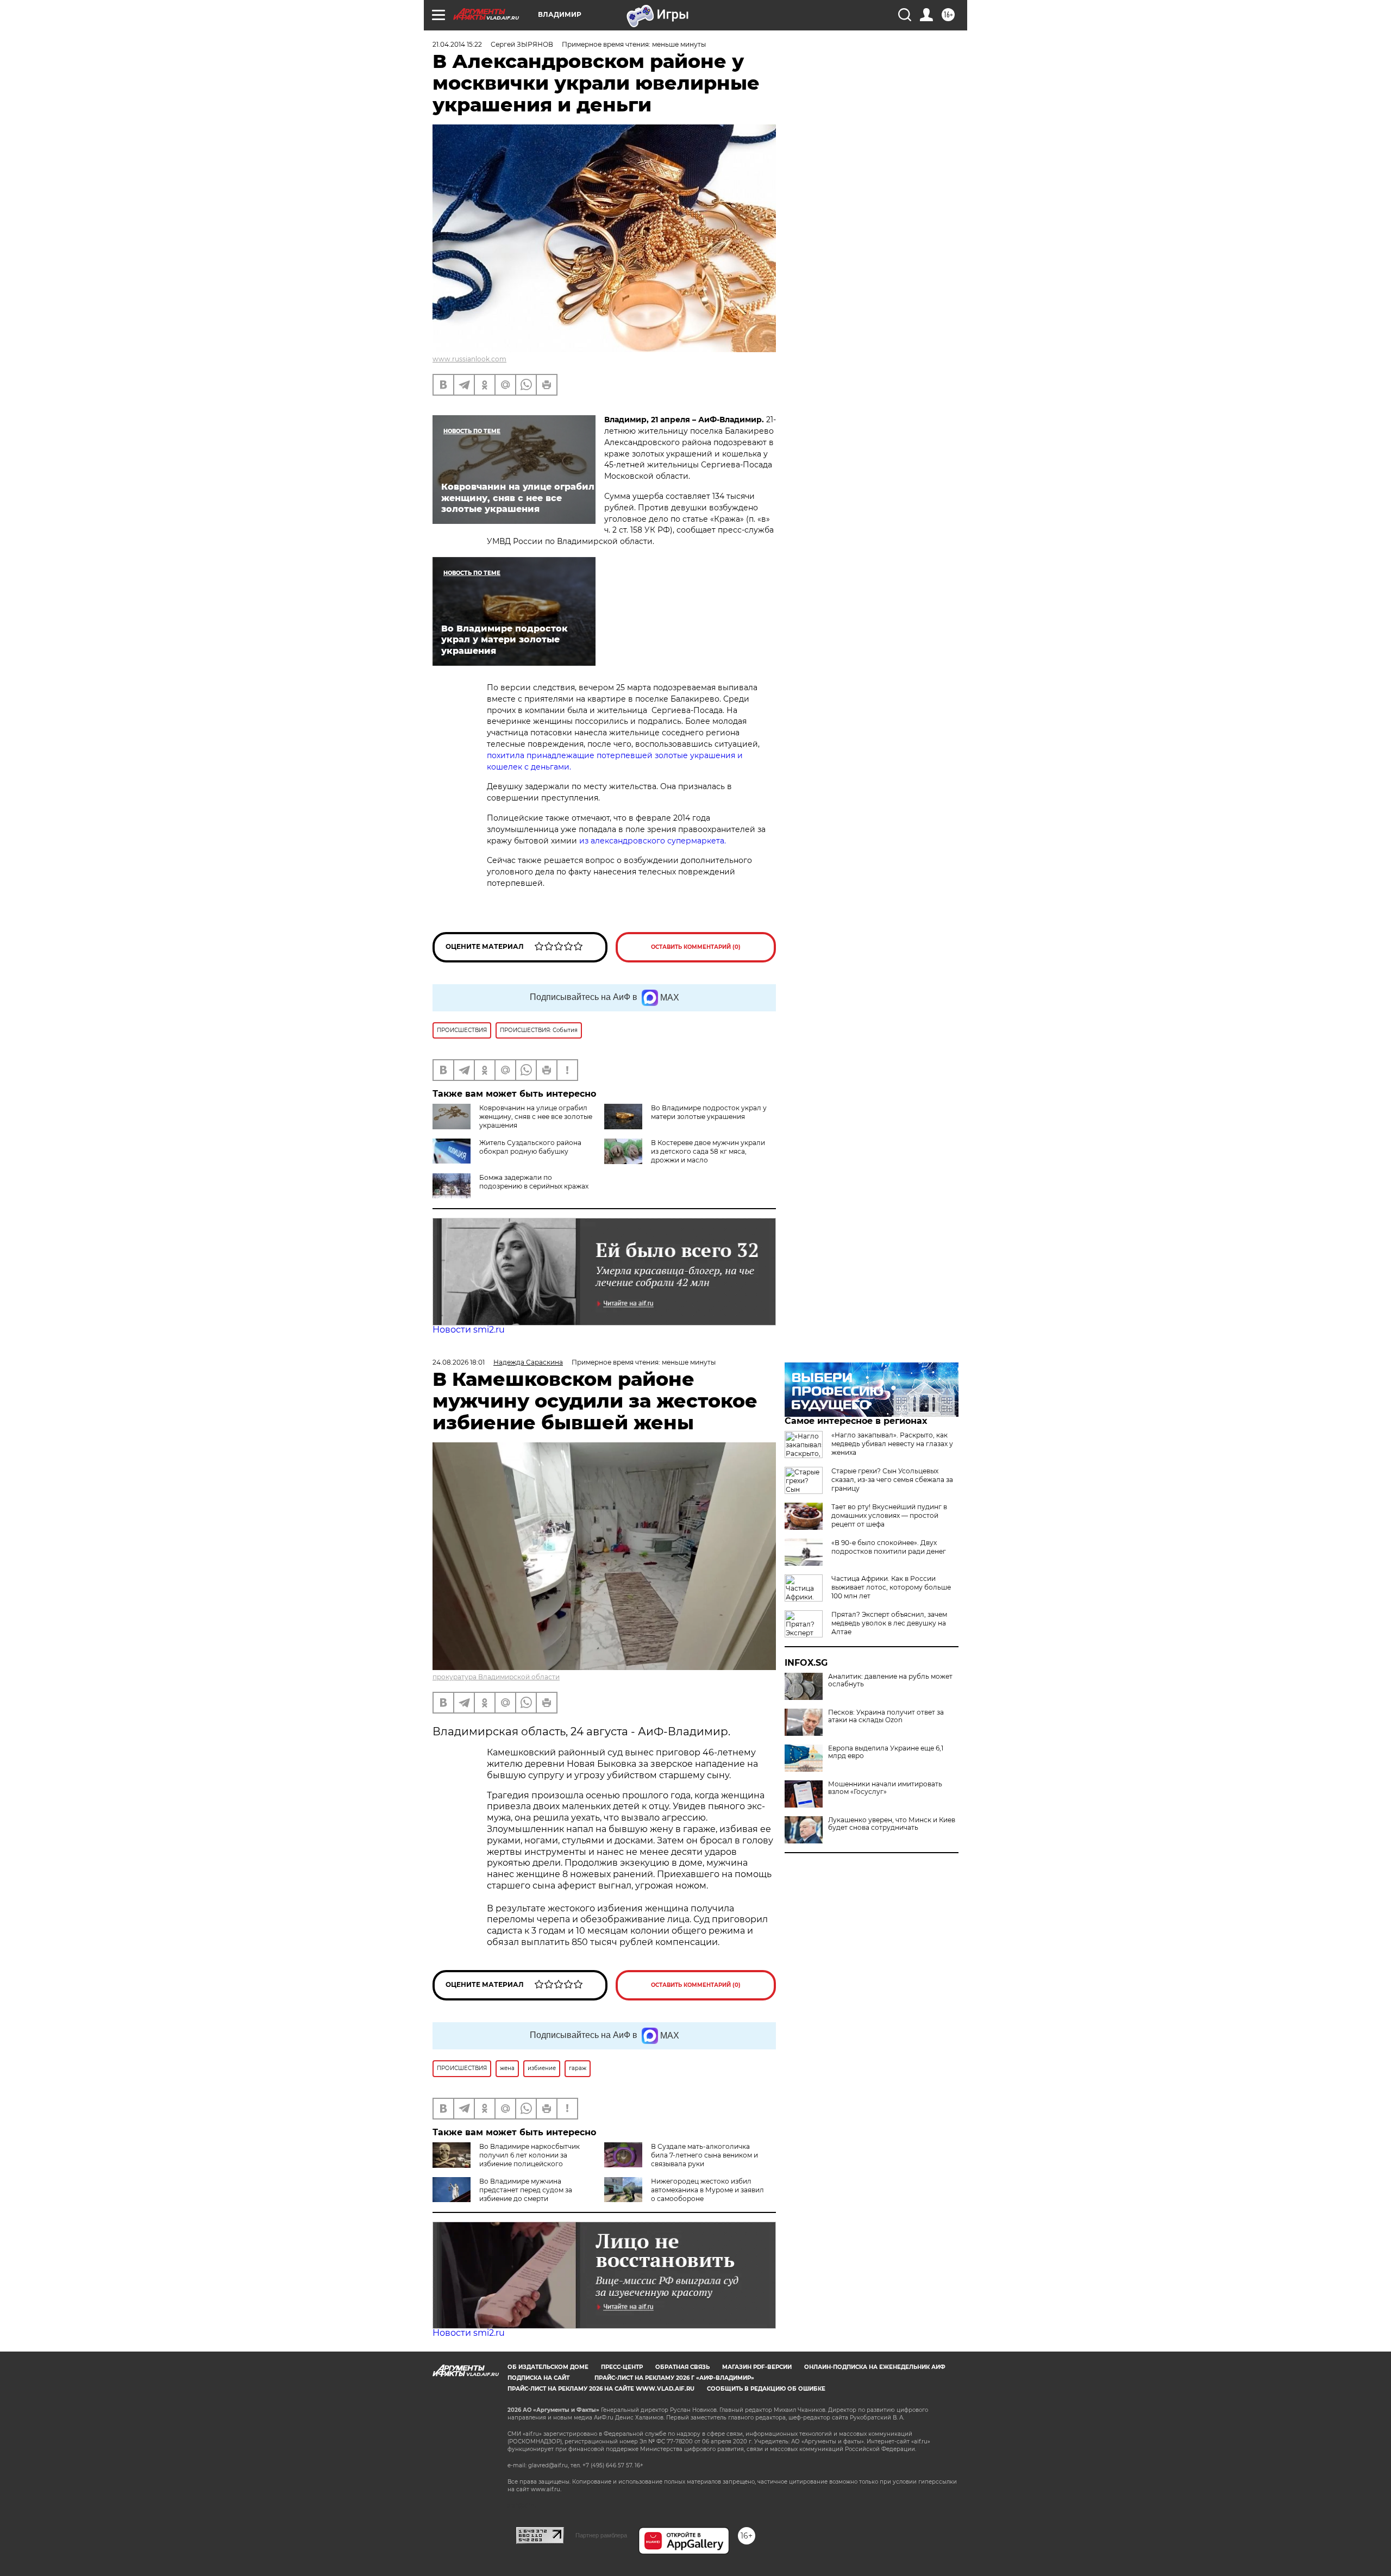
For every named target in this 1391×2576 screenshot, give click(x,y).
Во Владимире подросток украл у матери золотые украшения (709, 1112)
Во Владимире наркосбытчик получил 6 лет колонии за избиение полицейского (530, 2155)
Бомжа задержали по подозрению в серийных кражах (534, 1182)
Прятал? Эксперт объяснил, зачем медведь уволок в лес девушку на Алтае (889, 1623)
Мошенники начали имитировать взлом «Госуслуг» (885, 1788)
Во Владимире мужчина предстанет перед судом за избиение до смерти (526, 2190)
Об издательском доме (548, 2367)
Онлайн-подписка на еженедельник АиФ (875, 2367)
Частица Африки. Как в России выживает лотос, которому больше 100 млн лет (891, 1587)
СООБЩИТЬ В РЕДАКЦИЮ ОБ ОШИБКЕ (766, 2389)
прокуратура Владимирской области (496, 1677)
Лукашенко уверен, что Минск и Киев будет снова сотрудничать (892, 1824)
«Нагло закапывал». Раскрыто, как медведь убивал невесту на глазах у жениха (892, 1444)
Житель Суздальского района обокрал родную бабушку (530, 1147)
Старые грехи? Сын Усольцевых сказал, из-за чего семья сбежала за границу (892, 1480)
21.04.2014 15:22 (457, 44)
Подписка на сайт (538, 2378)
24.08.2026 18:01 (459, 1362)
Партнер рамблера (601, 2535)
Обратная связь (682, 2367)
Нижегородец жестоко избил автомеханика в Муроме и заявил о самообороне (707, 2190)
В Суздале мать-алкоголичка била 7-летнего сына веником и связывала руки (704, 2155)
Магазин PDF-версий (757, 2367)
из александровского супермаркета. (653, 841)
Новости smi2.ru (469, 1330)
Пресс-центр (622, 2367)
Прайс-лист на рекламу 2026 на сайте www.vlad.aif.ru (601, 2389)
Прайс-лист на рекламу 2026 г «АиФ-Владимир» (674, 2378)
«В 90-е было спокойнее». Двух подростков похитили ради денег (889, 1547)
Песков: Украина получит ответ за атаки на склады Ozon (886, 1716)
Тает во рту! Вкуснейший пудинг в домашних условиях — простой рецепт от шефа (889, 1515)
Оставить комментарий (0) (696, 947)
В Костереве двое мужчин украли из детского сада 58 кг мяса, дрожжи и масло (708, 1151)
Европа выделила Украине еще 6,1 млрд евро (886, 1752)
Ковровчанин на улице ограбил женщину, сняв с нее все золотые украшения (536, 1117)
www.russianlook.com (469, 359)
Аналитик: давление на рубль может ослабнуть (890, 1680)
